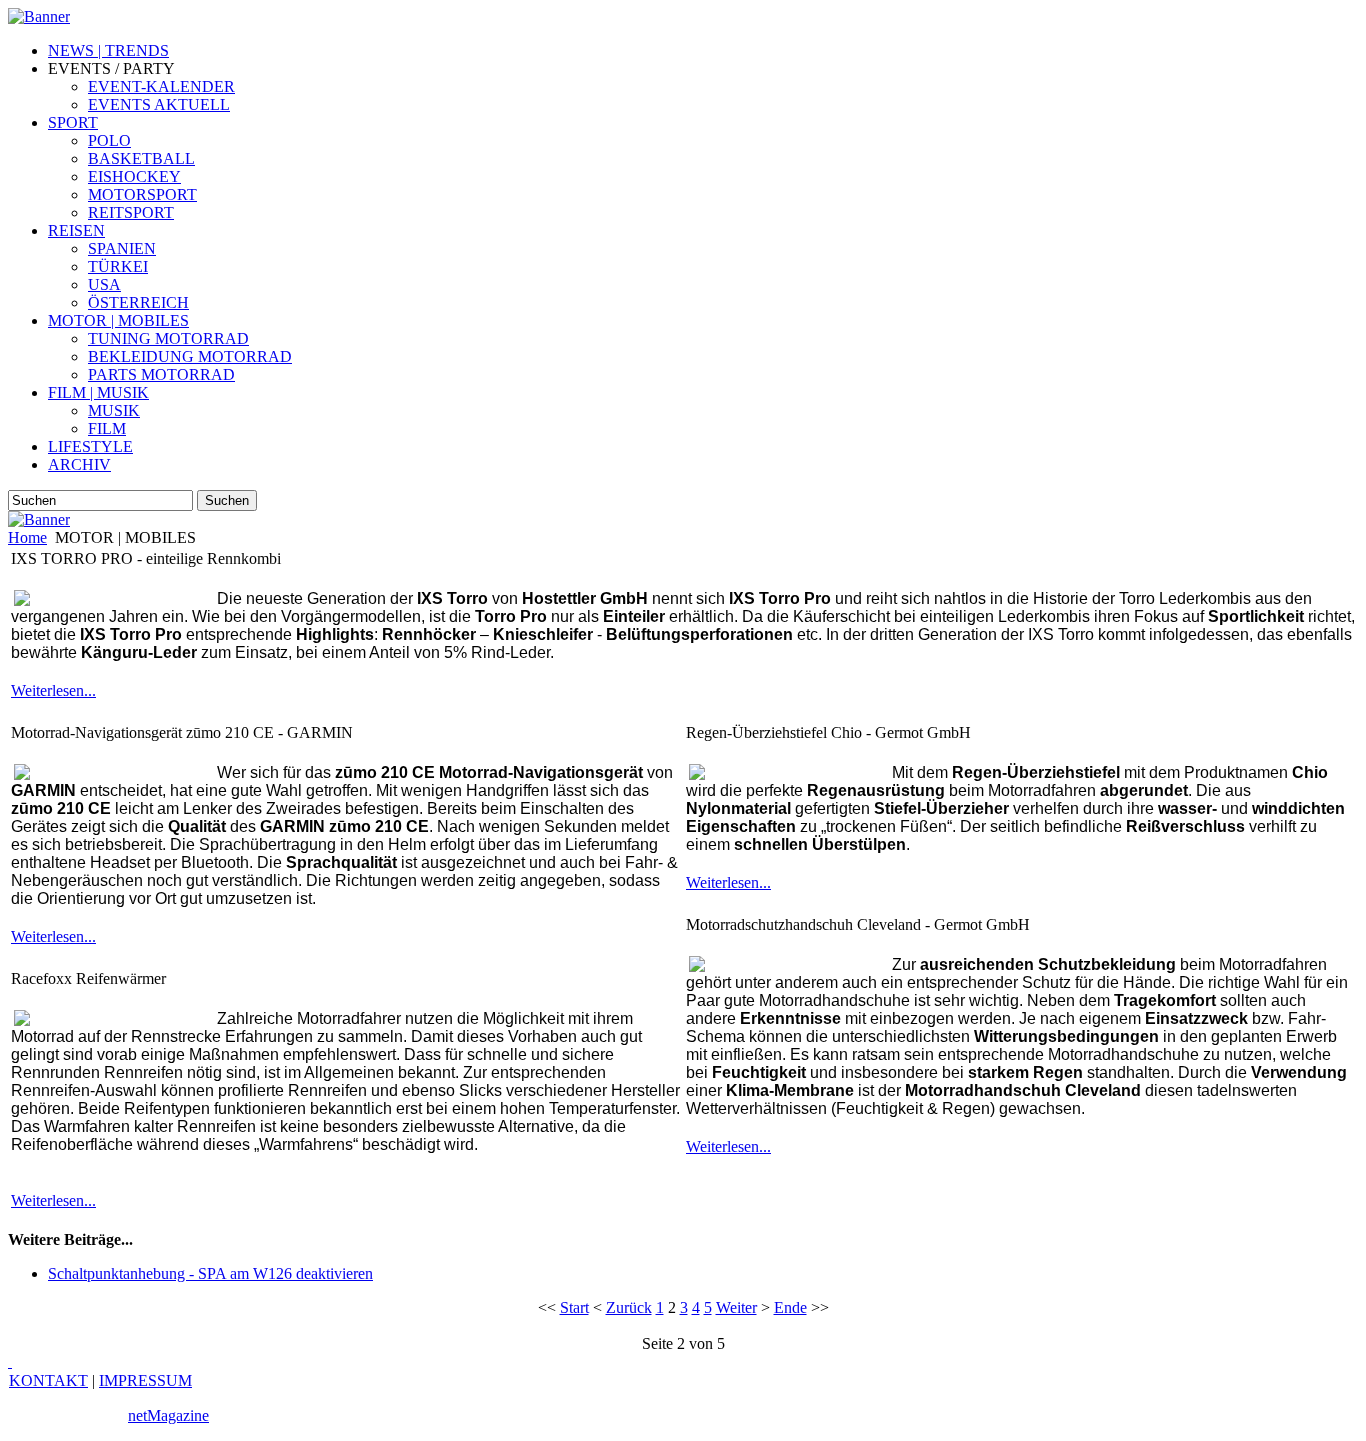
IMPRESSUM (145, 1380)
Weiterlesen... (53, 690)
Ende (790, 1307)
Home (27, 537)
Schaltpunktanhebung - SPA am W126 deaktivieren (210, 1273)
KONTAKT (48, 1380)
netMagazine (168, 1415)
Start (574, 1307)
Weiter (736, 1307)
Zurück (629, 1307)
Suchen (227, 500)
